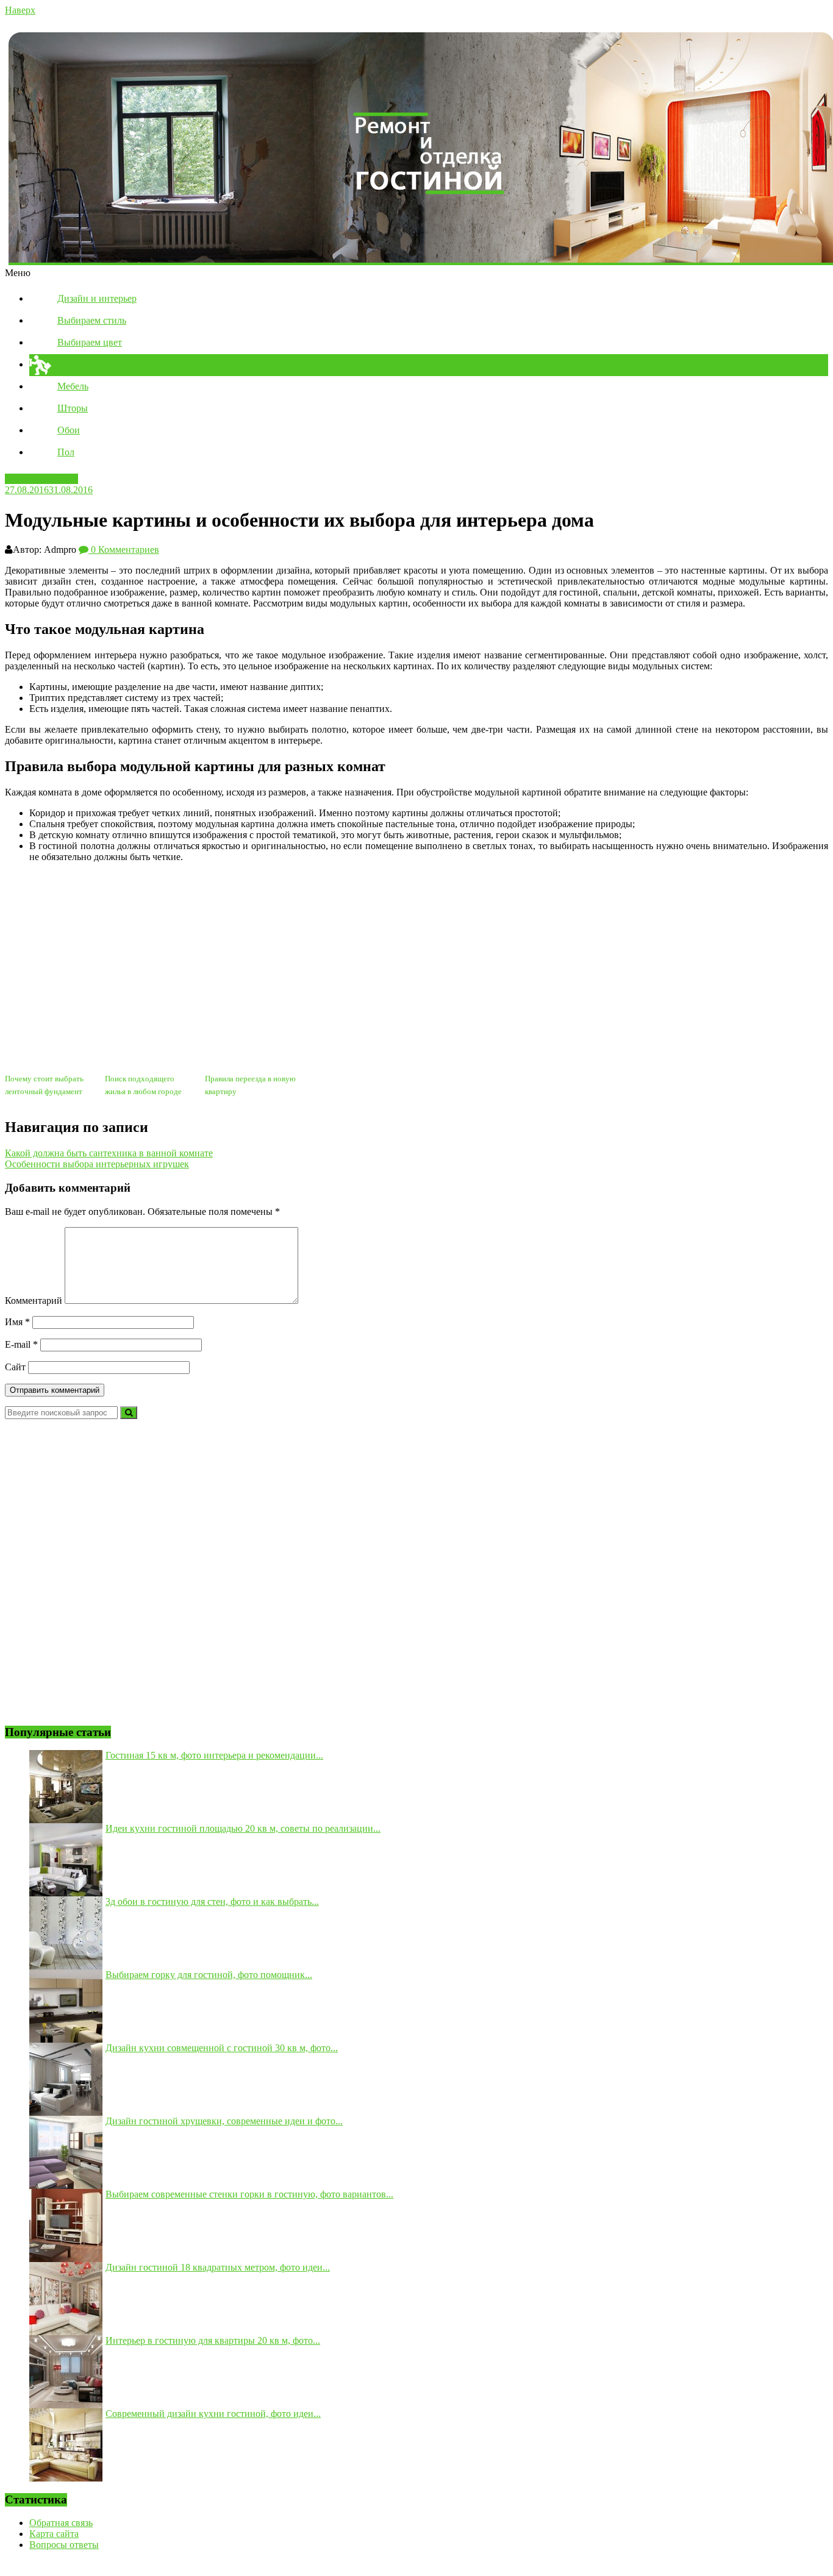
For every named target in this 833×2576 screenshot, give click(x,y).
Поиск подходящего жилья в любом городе (143, 1085)
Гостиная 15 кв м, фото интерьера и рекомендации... (214, 1755)
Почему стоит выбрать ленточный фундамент (44, 1085)
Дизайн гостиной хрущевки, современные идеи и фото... (224, 2121)
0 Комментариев (124, 550)
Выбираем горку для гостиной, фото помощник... (209, 1975)
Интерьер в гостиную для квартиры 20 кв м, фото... (213, 2340)
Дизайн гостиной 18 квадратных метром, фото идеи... (218, 2267)
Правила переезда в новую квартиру (250, 1085)
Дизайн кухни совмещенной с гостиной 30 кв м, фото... (222, 2048)
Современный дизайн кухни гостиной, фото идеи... (213, 2414)
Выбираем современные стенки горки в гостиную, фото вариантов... (249, 2194)
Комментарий (34, 1300)
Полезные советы (41, 479)
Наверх (20, 10)
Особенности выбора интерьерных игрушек (97, 1164)
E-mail (21, 1344)
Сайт (15, 1367)
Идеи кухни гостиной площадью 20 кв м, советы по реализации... (243, 1828)
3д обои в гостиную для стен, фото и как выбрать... (212, 1902)
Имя (17, 1322)
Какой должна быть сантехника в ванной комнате (109, 1153)
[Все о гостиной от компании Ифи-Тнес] (416, 148)
